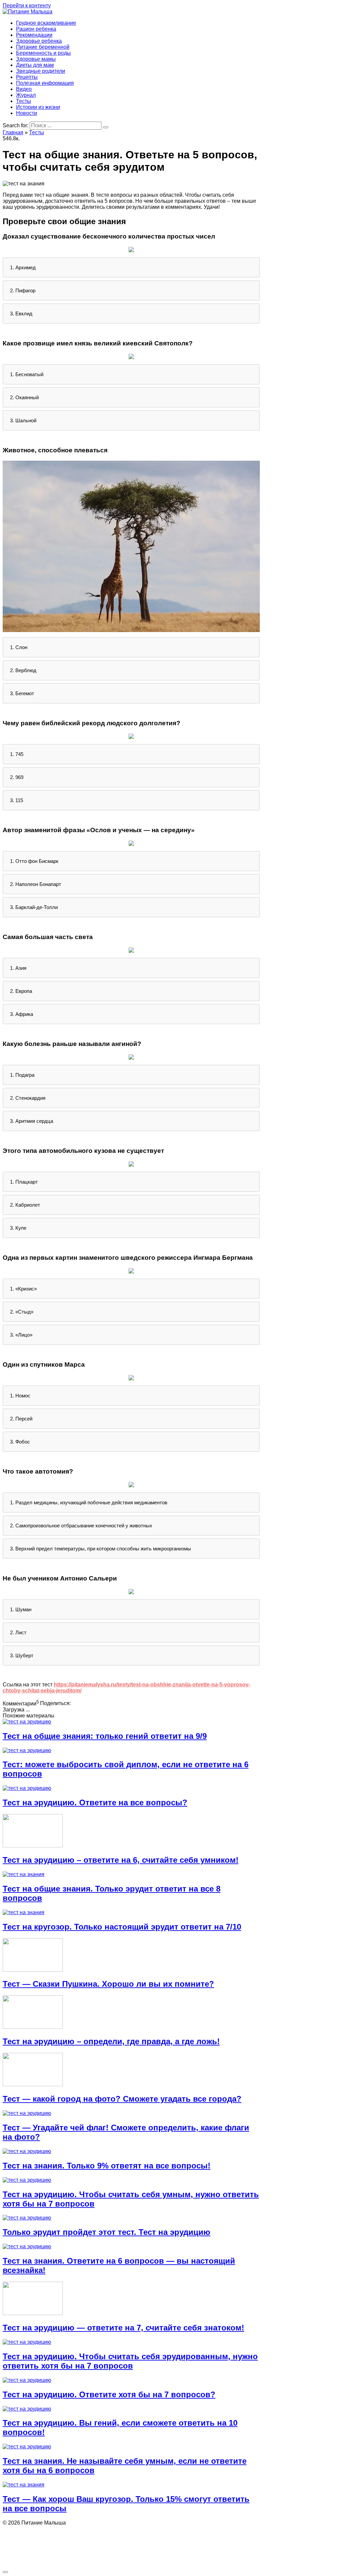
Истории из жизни (38, 107)
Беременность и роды (43, 53)
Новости (27, 113)
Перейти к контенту (27, 6)
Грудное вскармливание (46, 23)
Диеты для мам (35, 65)
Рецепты (27, 77)
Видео (24, 89)
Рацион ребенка (36, 29)
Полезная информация (45, 83)
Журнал (26, 95)
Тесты (24, 101)
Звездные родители (41, 71)
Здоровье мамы (36, 59)
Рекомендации (34, 35)
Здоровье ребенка (39, 41)
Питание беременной (43, 47)
